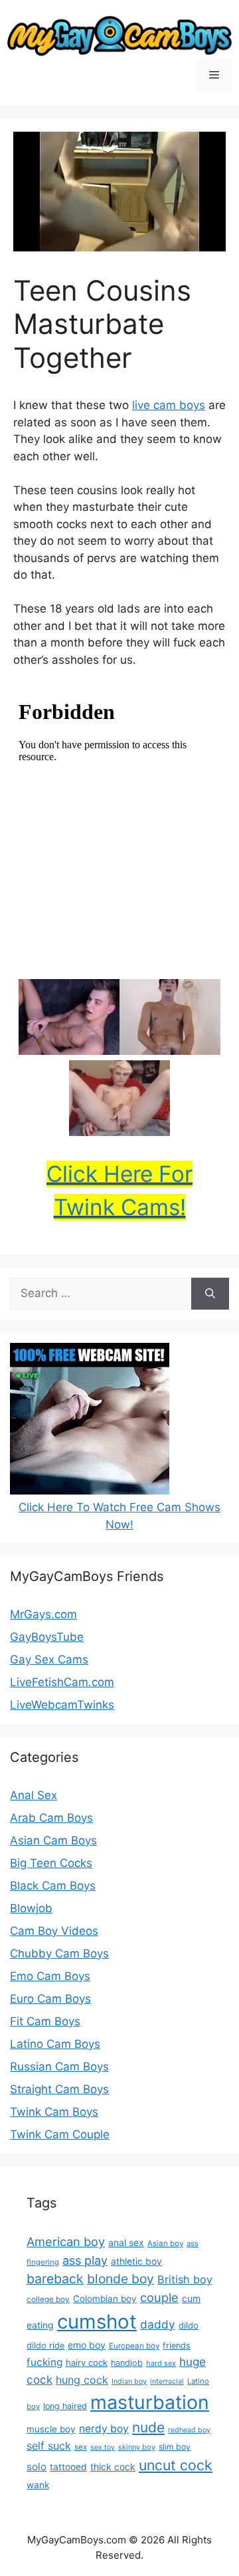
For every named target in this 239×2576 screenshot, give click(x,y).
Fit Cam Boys (45, 2021)
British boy (185, 2279)
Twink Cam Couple (60, 2134)
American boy (66, 2241)
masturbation (150, 2402)
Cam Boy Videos (54, 1931)
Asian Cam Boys (53, 1840)
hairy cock (87, 2362)
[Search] (210, 1294)
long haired (65, 2406)
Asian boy (165, 2243)
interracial (167, 2381)
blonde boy (120, 2279)
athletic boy (136, 2261)
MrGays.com (43, 1614)
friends (177, 2346)
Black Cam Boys (53, 1886)
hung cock (82, 2380)
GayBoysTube (47, 1637)
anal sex (126, 2242)
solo (37, 2467)
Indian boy (129, 2381)
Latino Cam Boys (55, 2044)
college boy (48, 2299)
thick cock (113, 2467)
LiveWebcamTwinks (62, 1705)
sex (81, 2447)
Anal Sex (34, 1795)
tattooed (68, 2467)
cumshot (97, 2322)
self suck (49, 2446)
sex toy (103, 2447)
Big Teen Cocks (51, 1863)
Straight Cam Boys (59, 2089)
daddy (158, 2324)
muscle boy (51, 2429)
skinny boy (137, 2447)
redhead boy (189, 2430)
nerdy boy (104, 2429)
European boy (134, 2346)
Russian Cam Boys (59, 2067)
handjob (127, 2363)
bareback (55, 2279)
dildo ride (45, 2346)
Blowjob (31, 1908)
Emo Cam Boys (50, 1976)
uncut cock (176, 2465)
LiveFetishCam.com (62, 1682)
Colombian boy (105, 2299)
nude (148, 2427)
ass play (85, 2260)
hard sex (161, 2363)
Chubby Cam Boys (59, 1953)
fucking (44, 2362)
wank (38, 2485)
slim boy (175, 2447)
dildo (189, 2325)
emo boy (87, 2345)
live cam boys (169, 405)
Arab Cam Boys (51, 1818)
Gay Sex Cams (49, 1659)
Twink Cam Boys (54, 2112)
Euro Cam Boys (50, 1999)
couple (159, 2297)
